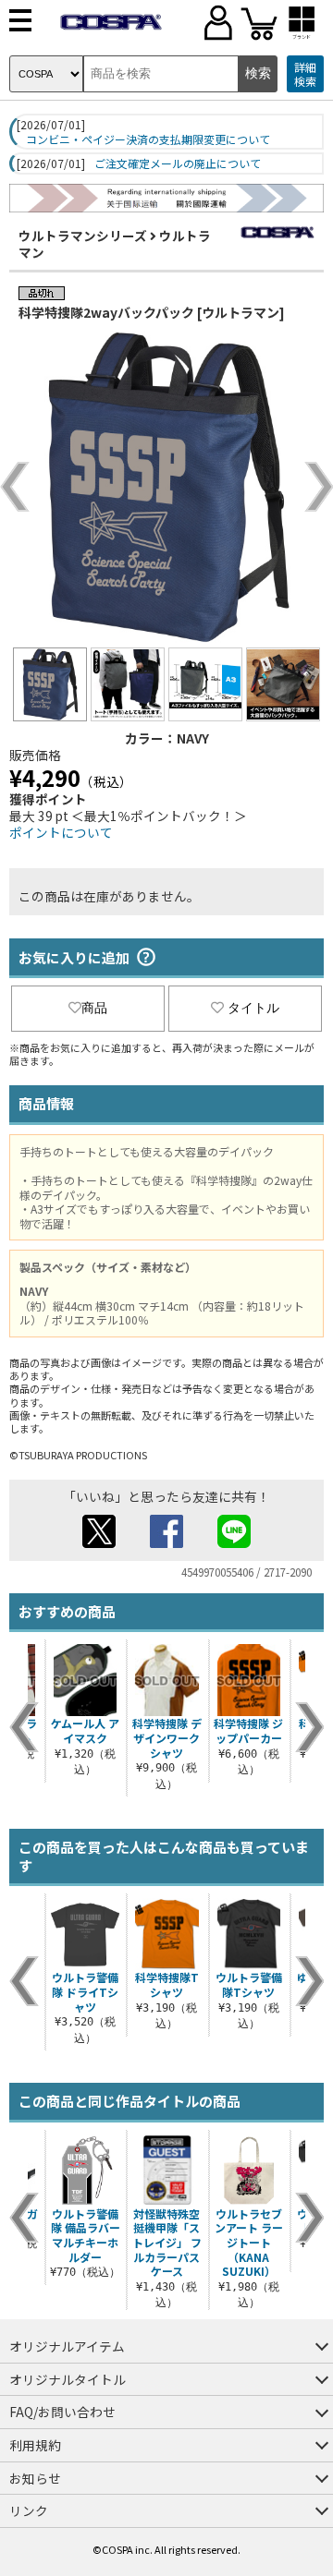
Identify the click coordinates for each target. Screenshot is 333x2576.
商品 (94, 1008)
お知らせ (35, 2478)
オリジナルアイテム (67, 2346)
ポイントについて (61, 832)
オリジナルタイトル (68, 2379)
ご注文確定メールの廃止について (178, 163)
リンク (29, 2510)
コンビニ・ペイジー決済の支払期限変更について (148, 139)
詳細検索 (305, 74)
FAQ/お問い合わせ (62, 2412)
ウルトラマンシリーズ (83, 236)
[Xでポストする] (99, 1542)
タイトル (253, 1008)
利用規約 (35, 2445)
